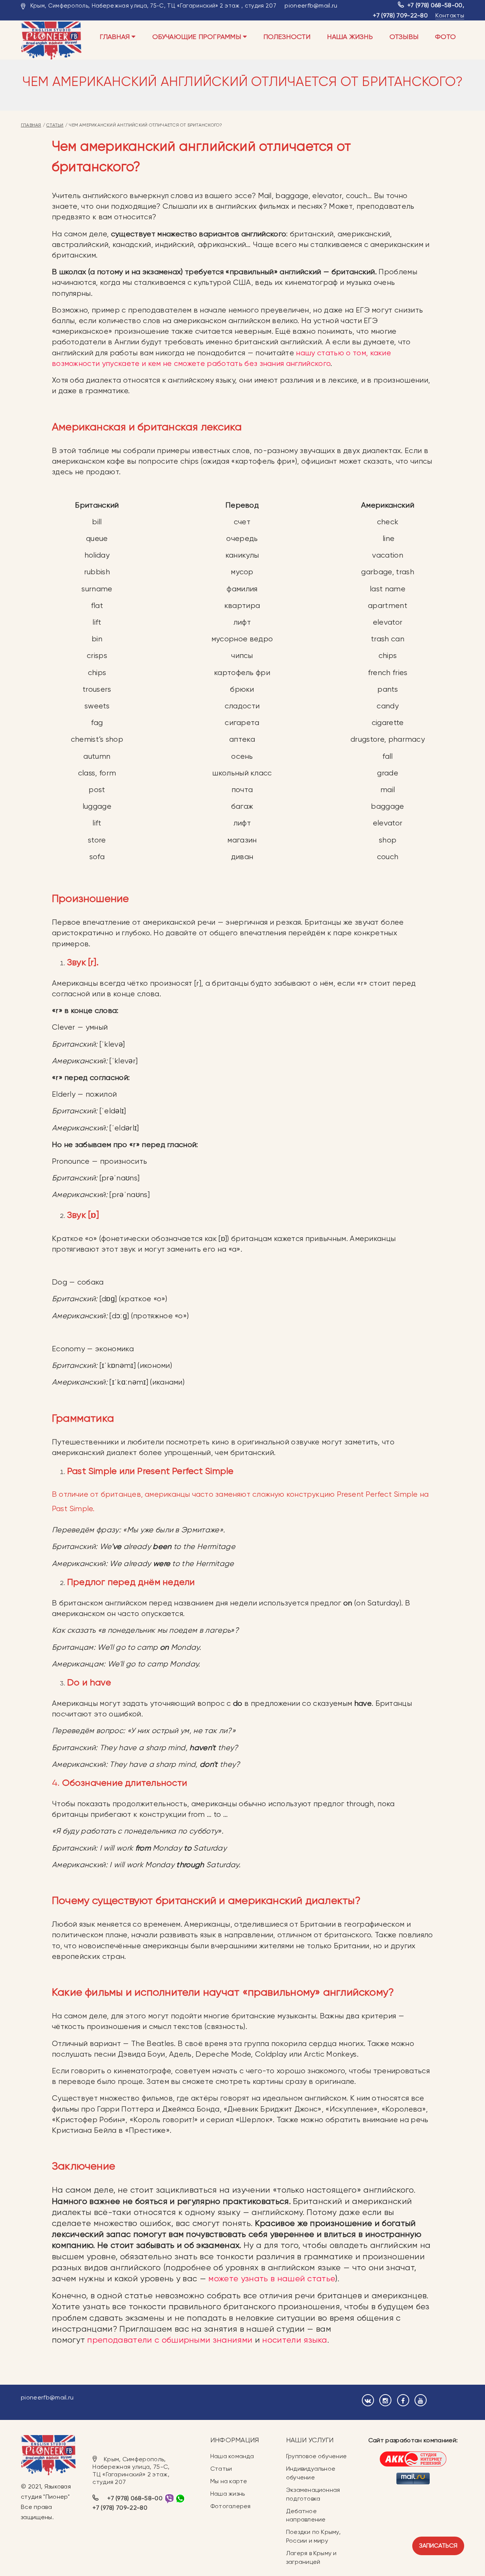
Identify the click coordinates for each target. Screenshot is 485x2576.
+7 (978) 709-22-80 (400, 15)
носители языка (295, 2340)
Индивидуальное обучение (311, 2473)
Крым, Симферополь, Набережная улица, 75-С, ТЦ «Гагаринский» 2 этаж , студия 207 (153, 6)
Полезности (287, 37)
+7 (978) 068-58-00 (435, 5)
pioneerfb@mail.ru (311, 5)
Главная (116, 37)
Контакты (450, 15)
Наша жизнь (350, 37)
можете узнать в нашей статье (272, 2278)
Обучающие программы (198, 37)
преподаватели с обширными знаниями (170, 2340)
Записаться (438, 2546)
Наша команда (232, 2456)
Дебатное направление (306, 2515)
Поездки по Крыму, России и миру (313, 2536)
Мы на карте (229, 2481)
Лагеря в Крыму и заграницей (311, 2557)
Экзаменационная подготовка (313, 2494)
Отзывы (404, 37)
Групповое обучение (316, 2456)
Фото (445, 37)
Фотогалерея (230, 2506)
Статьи (55, 125)
